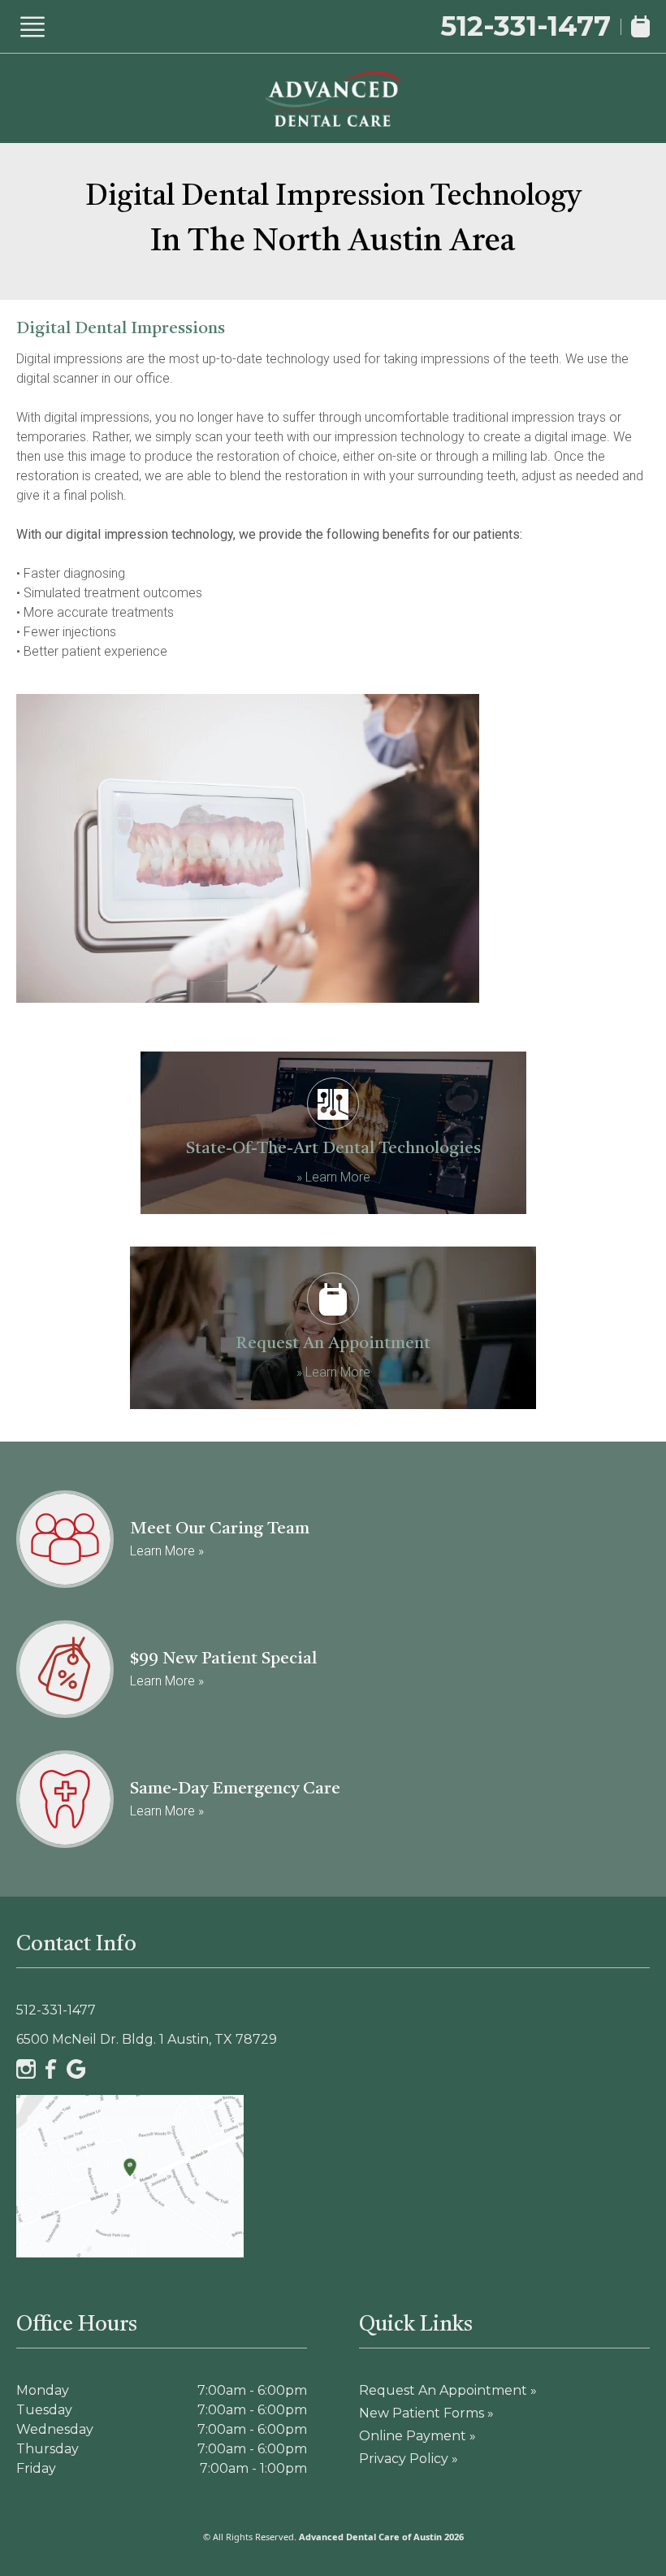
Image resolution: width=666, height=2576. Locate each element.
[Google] (76, 2069)
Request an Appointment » (448, 2390)
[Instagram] (26, 2069)
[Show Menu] (32, 27)
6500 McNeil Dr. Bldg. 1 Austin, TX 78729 (147, 2039)
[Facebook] (51, 2069)
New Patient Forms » (426, 2413)
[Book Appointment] (640, 26)
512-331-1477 (525, 26)
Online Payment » (417, 2436)
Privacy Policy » (409, 2459)
